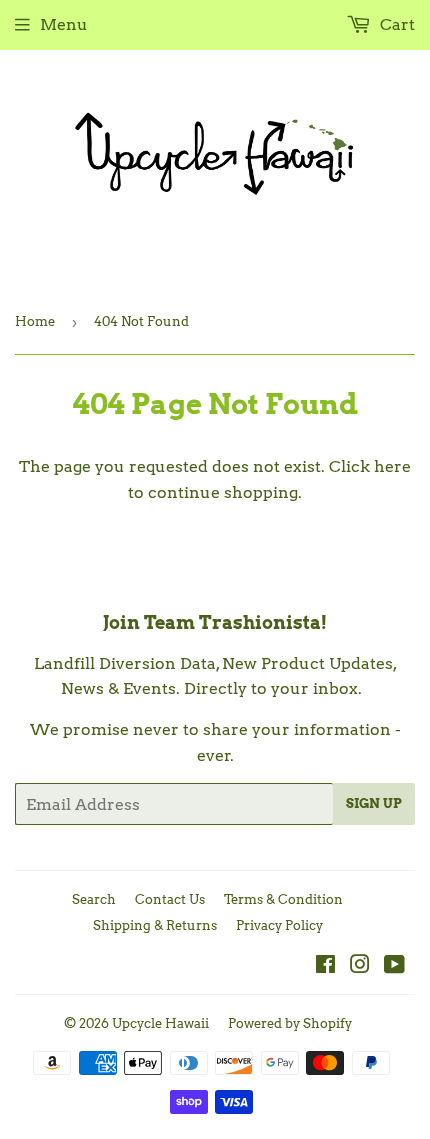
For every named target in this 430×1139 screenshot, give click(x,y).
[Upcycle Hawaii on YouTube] (394, 966)
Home (35, 321)
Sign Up (374, 803)
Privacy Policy (279, 925)
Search (94, 899)
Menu (64, 24)
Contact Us (170, 899)
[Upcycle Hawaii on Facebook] (325, 966)
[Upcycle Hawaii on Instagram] (360, 966)
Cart (395, 24)
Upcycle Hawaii (160, 1023)
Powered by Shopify (290, 1023)
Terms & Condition (283, 899)
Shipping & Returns (155, 925)
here (392, 466)
